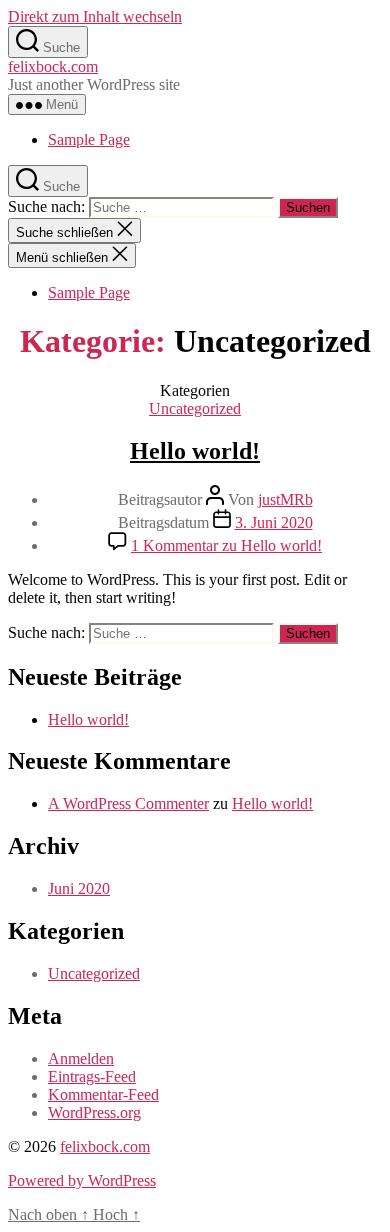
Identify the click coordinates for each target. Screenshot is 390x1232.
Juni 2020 (79, 888)
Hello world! (195, 451)
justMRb (285, 499)
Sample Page (89, 139)
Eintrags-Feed (92, 1076)
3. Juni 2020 (274, 522)
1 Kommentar (226, 545)
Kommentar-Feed (103, 1094)
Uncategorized (195, 408)
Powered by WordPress (82, 1180)
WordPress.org (94, 1112)
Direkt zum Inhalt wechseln (95, 16)
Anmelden (81, 1058)
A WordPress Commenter (128, 803)
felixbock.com (53, 66)
